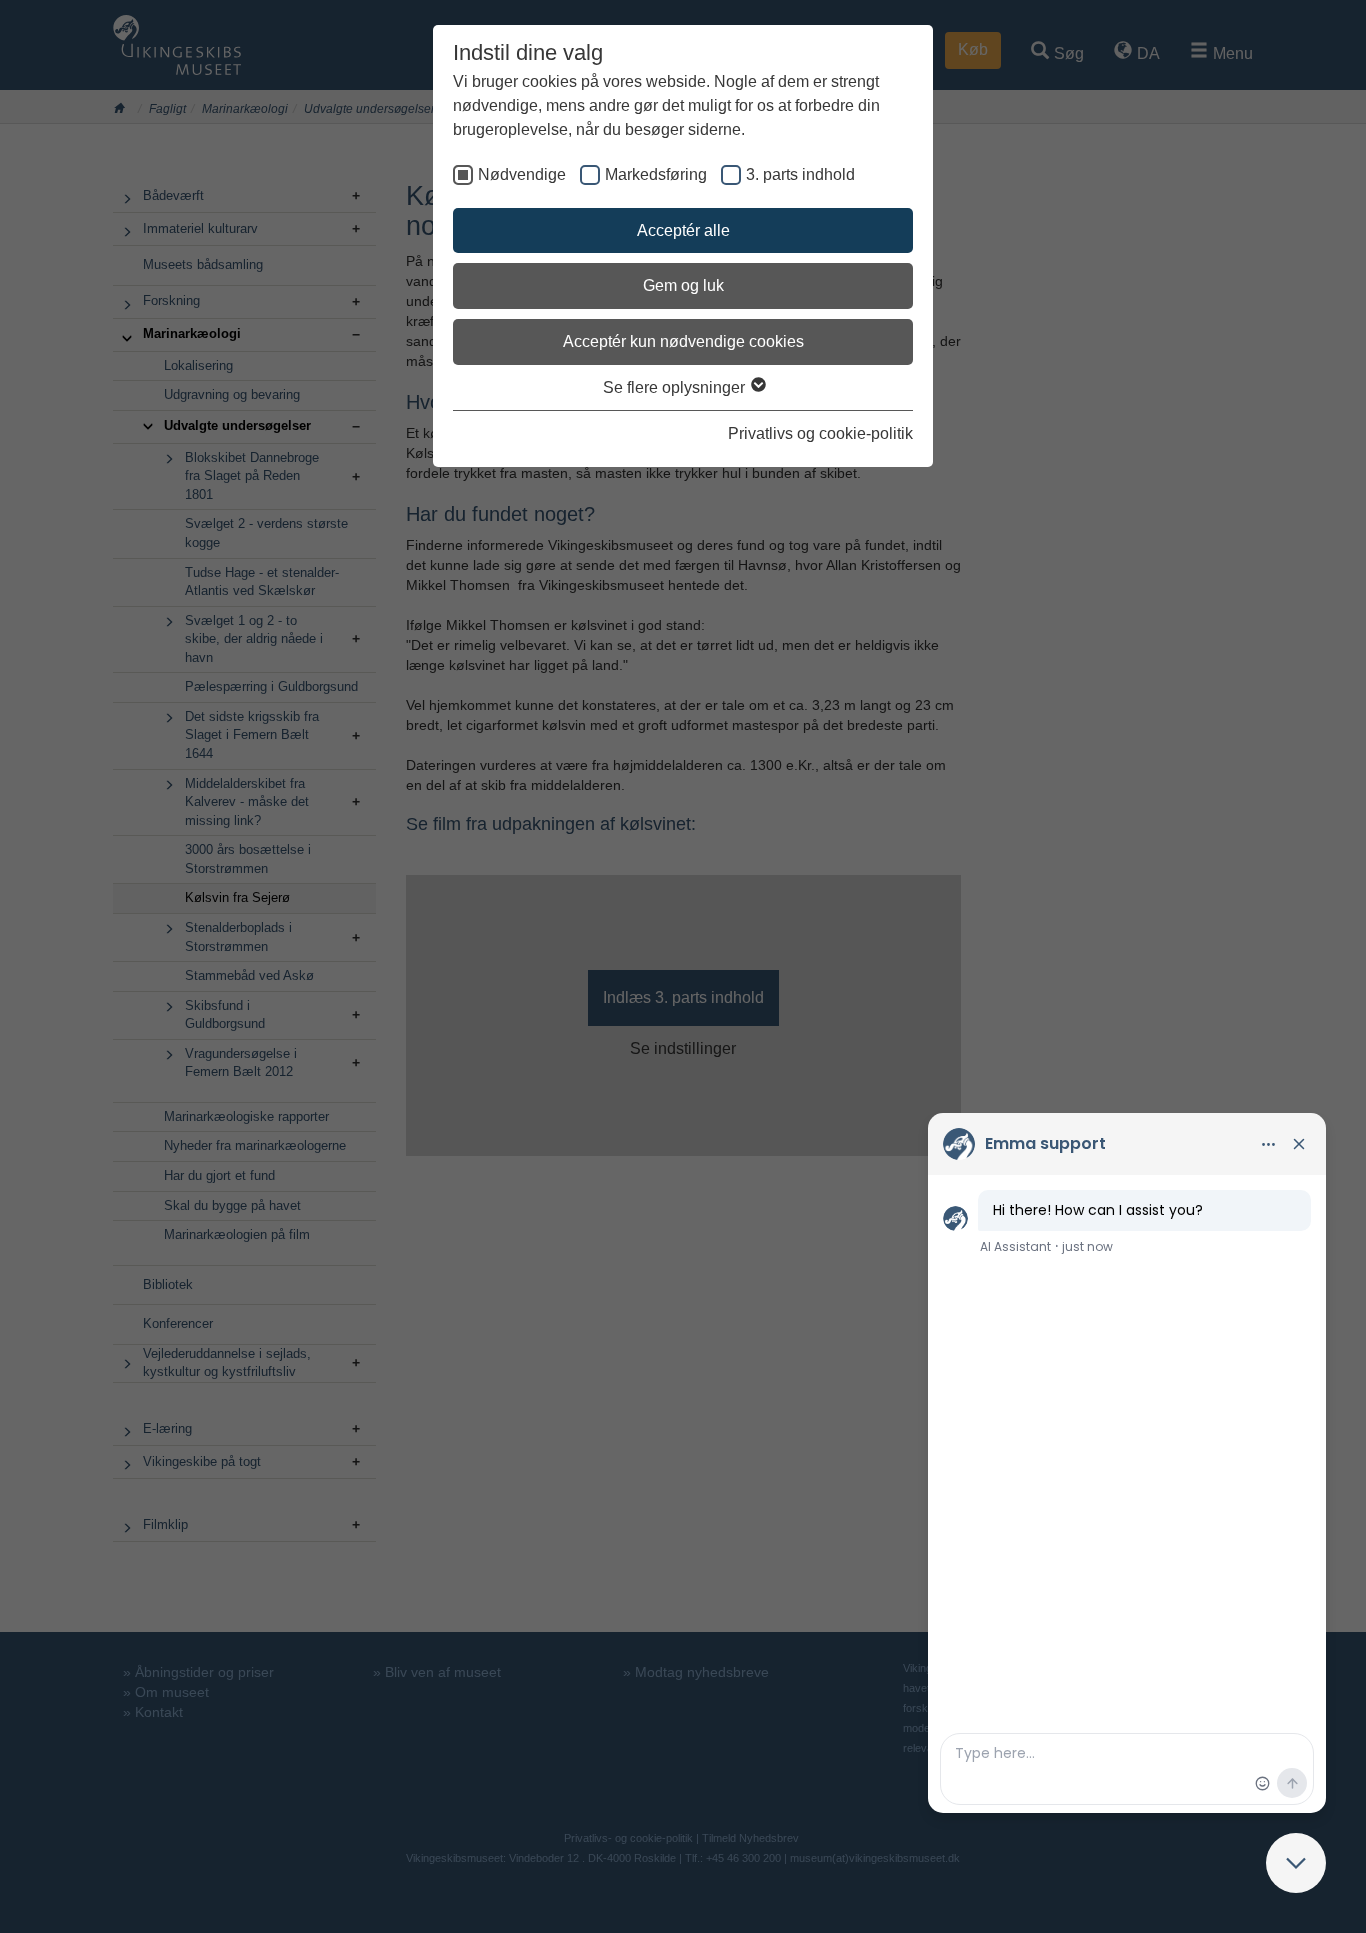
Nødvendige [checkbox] (522, 174)
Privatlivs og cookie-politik (820, 433)
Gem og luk (683, 285)
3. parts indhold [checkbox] (800, 174)
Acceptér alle (683, 230)
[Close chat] (1296, 1863)
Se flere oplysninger (676, 387)
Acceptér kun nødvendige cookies (683, 341)
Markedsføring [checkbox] (656, 174)
